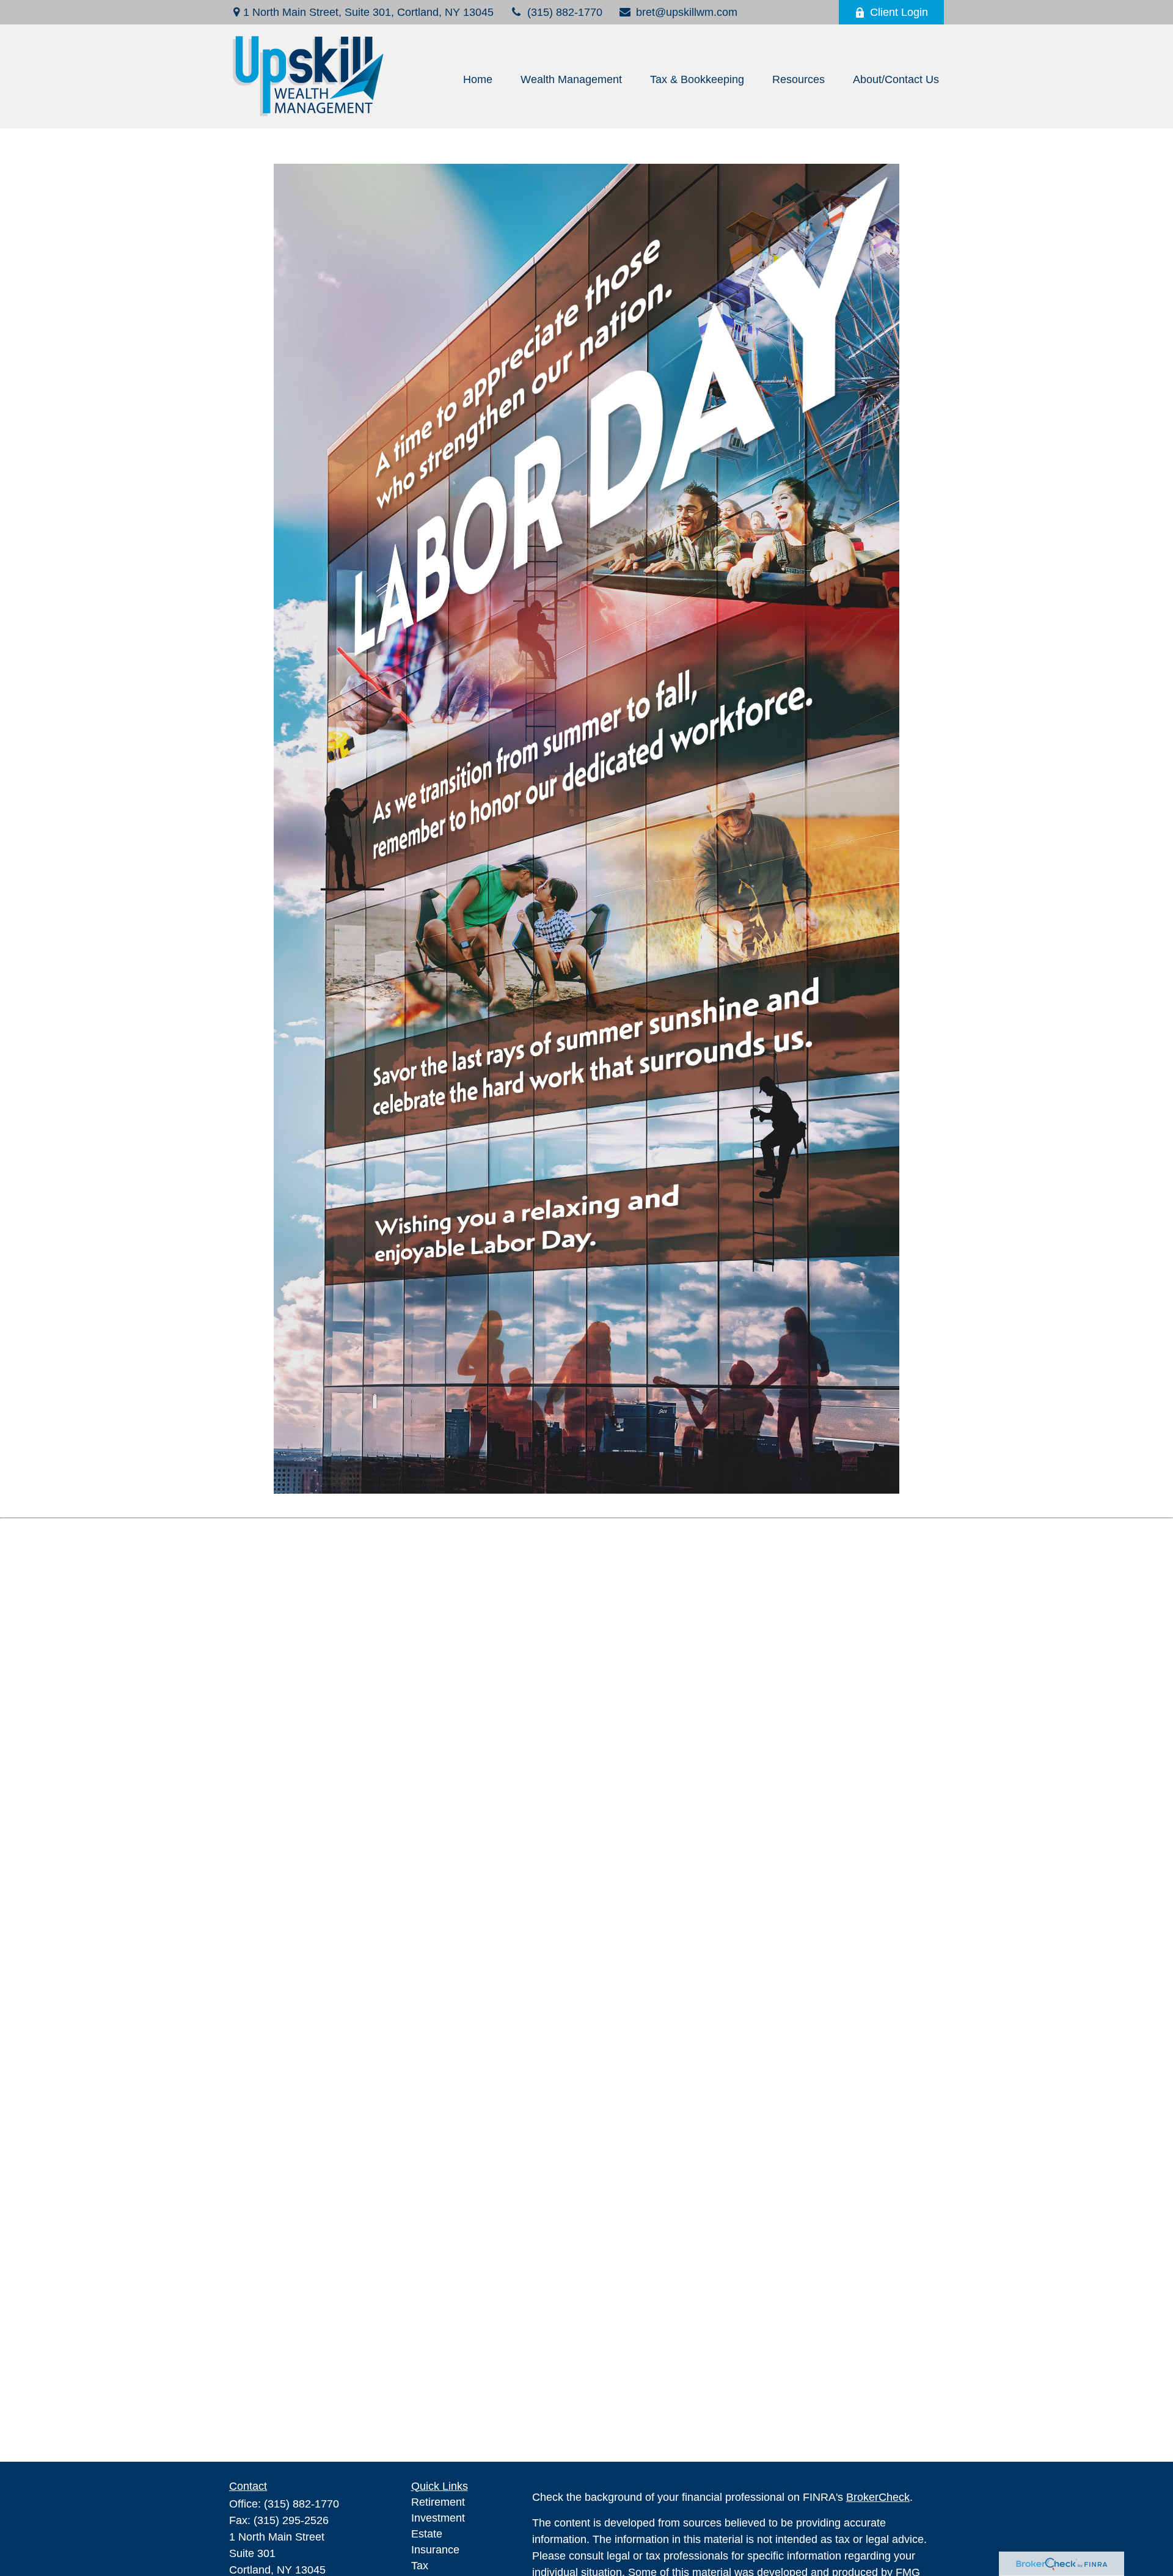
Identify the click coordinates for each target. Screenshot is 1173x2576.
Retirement (438, 2502)
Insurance (435, 2550)
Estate (427, 2534)
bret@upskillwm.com (687, 12)
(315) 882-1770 (565, 12)
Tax (420, 2566)
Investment (438, 2518)
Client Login (899, 12)
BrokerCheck (878, 2497)
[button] (478, 79)
